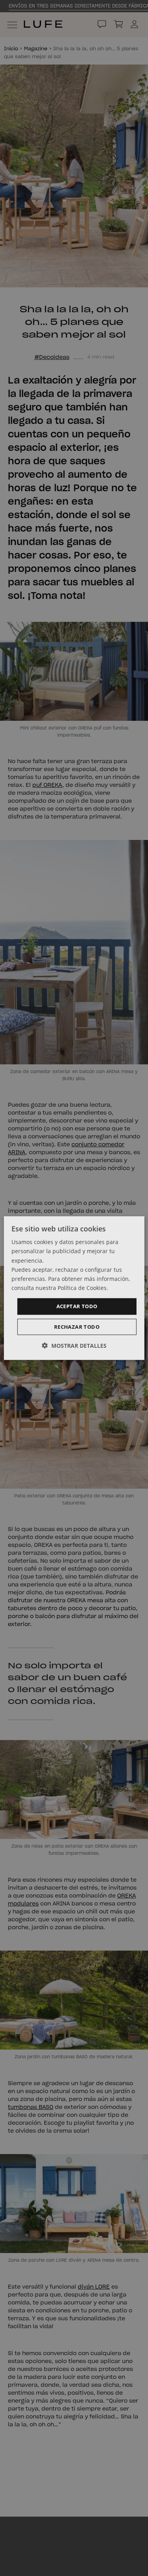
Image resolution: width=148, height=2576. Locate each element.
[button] (74, 1345)
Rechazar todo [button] (77, 1326)
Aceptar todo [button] (77, 1306)
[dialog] (74, 1288)
